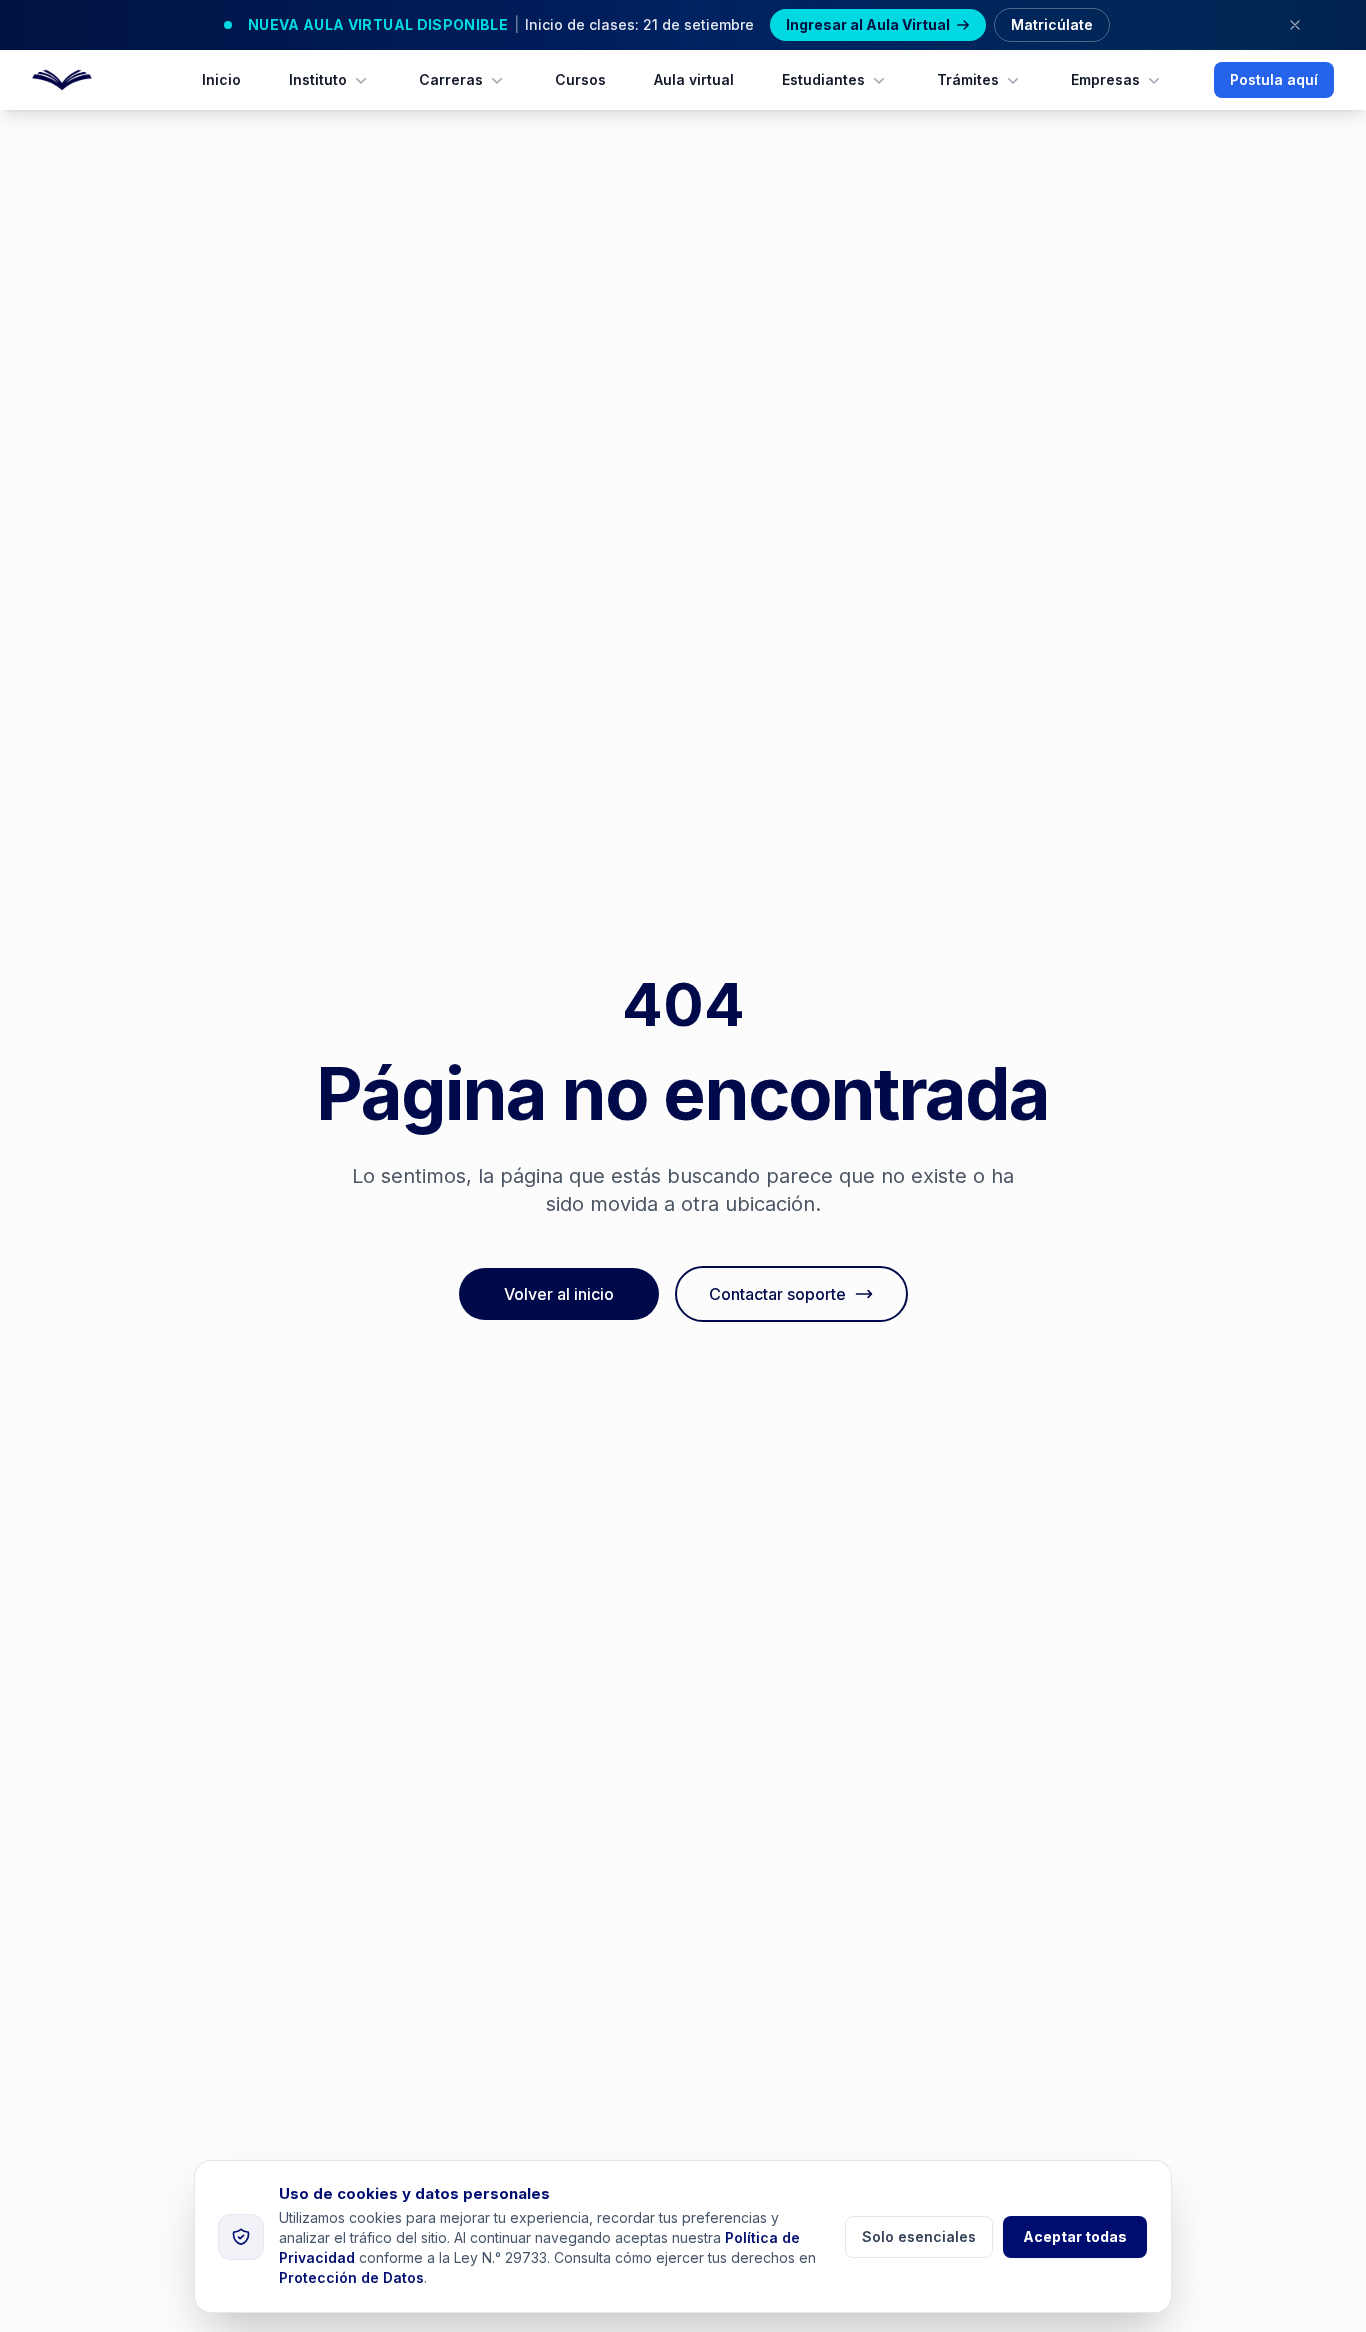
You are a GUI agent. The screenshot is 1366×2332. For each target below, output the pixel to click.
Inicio (221, 79)
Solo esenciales (919, 2236)
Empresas (1105, 79)
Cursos (580, 79)
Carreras (451, 79)
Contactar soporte (777, 1294)
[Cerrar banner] (1295, 25)
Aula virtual (694, 79)
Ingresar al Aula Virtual (868, 24)
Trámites (968, 79)
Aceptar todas (1075, 2236)
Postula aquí (1274, 79)
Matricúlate (1052, 24)
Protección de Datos (351, 2277)
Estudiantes (823, 79)
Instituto (318, 79)
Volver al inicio (559, 1294)
